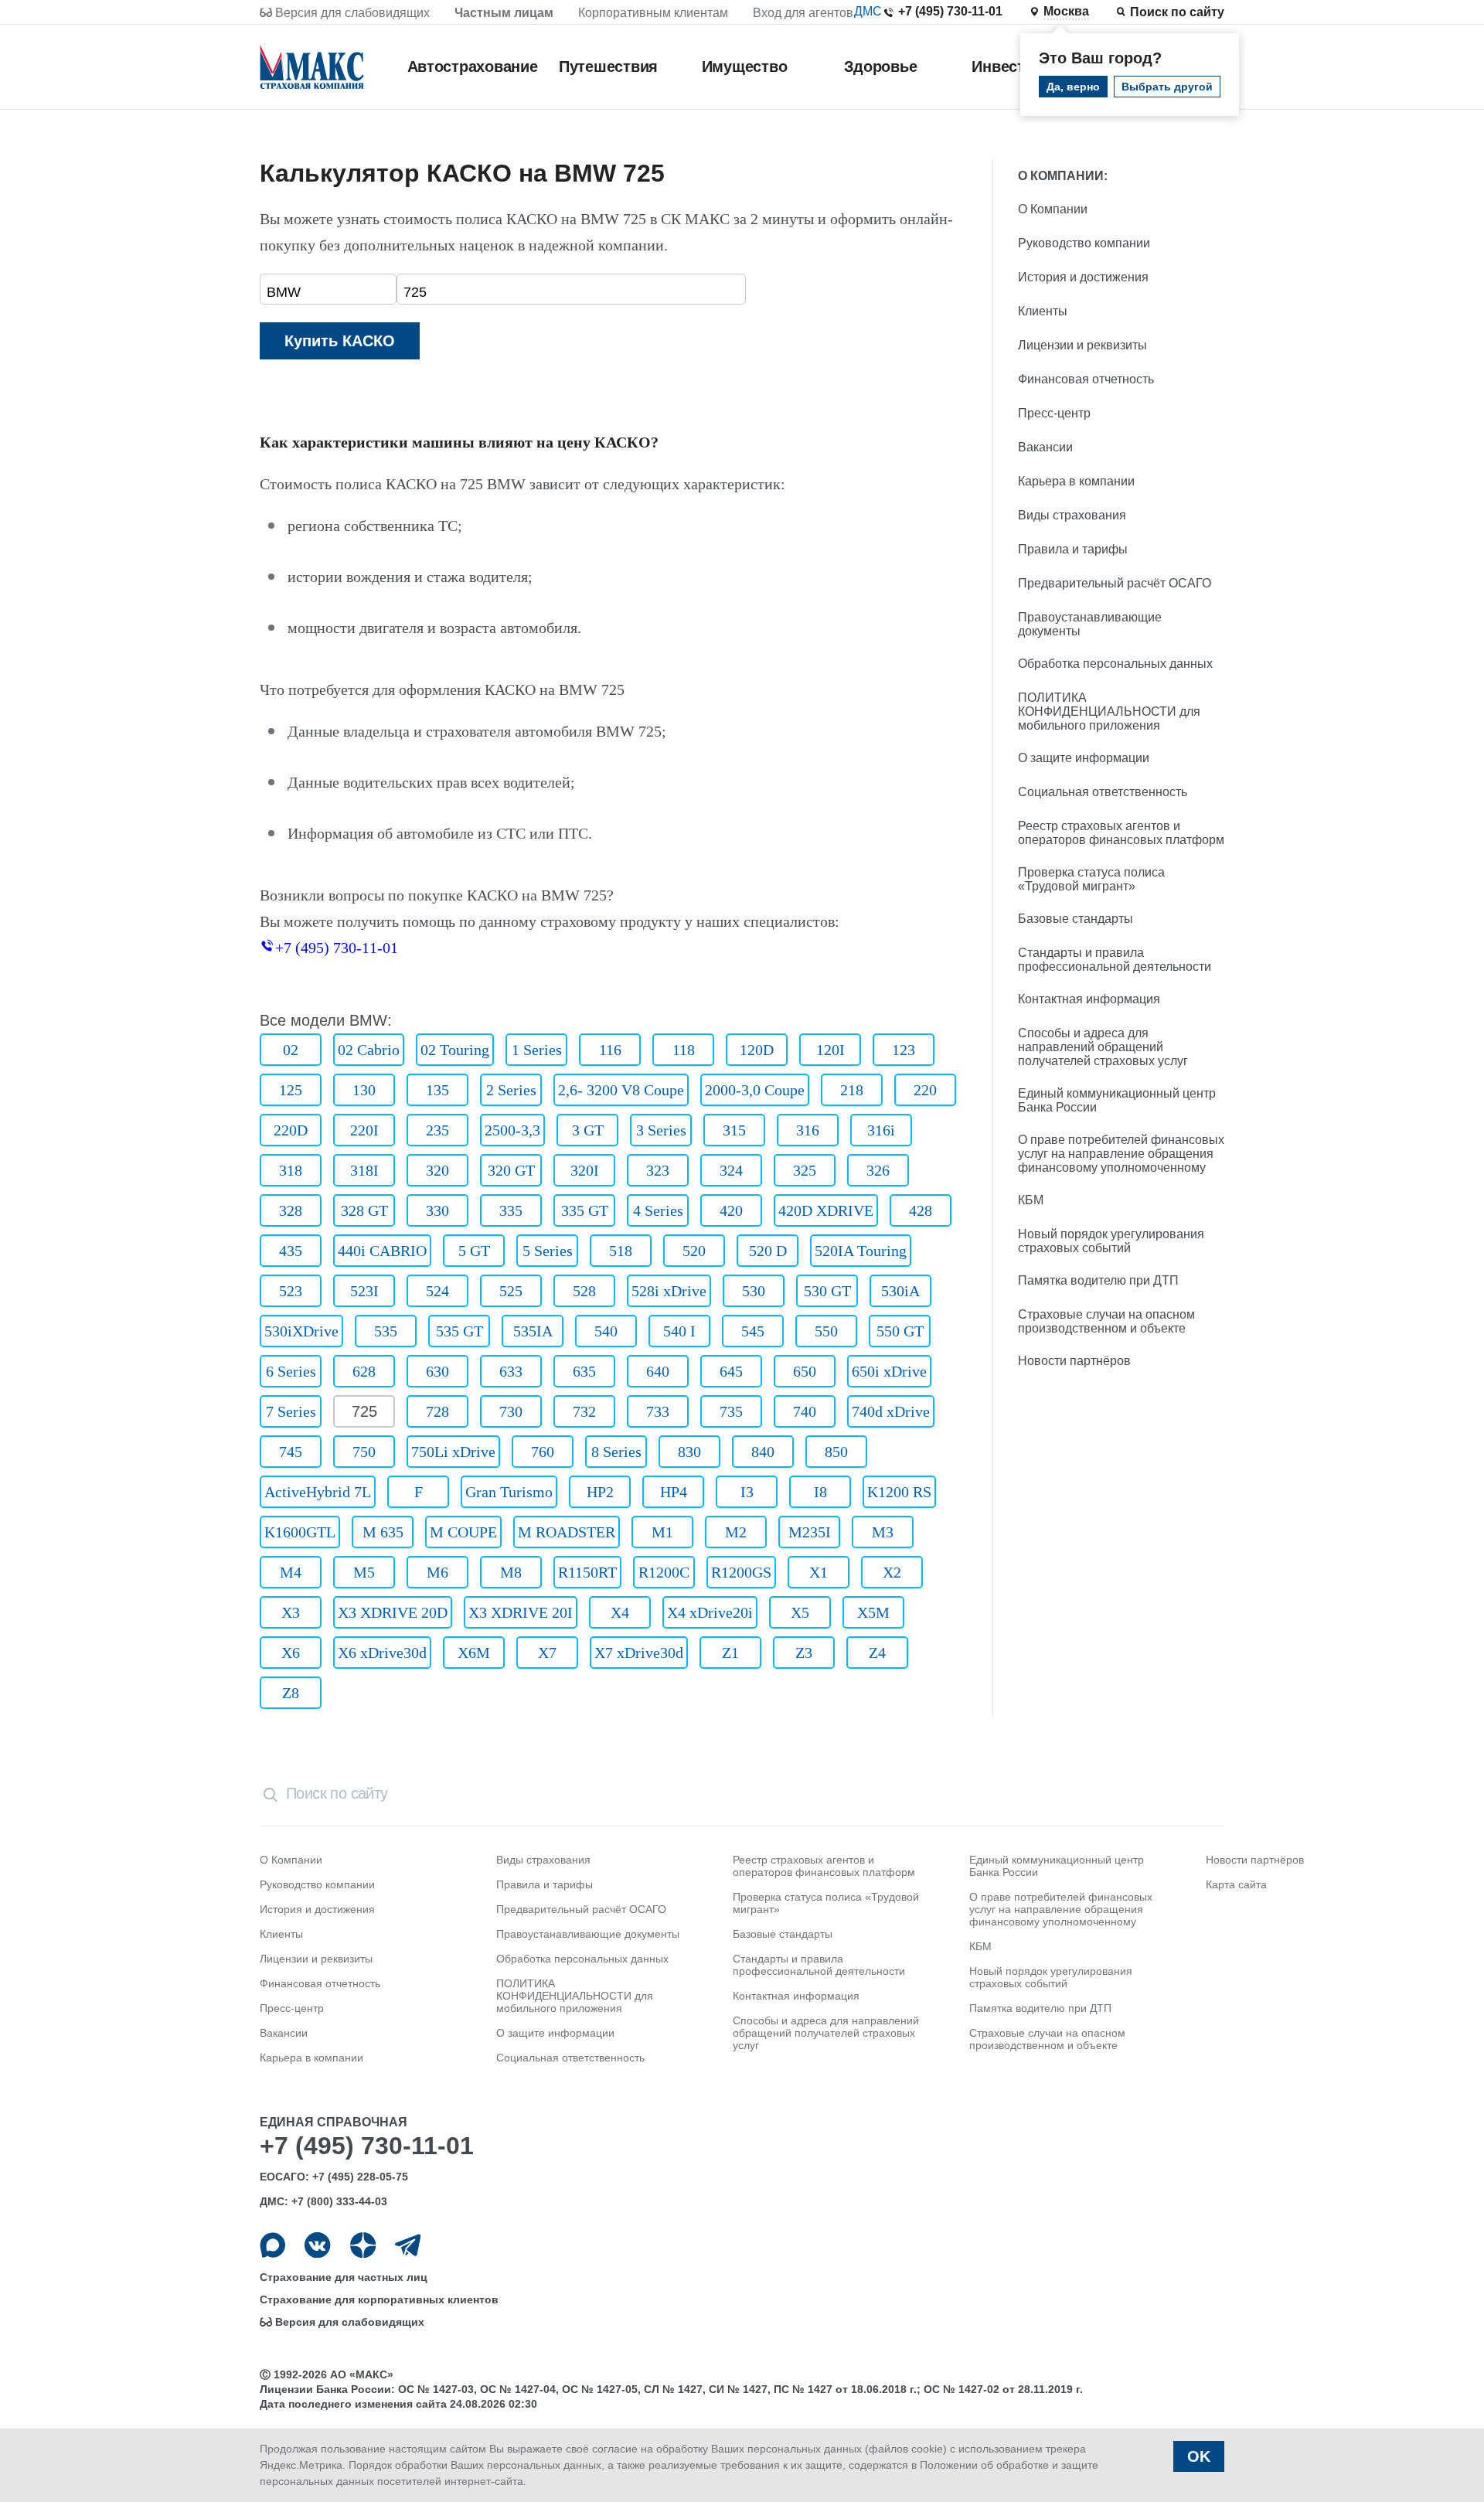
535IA (533, 1331)
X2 (892, 1572)
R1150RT (587, 1572)
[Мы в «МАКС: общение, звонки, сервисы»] (272, 2245)
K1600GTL (300, 1532)
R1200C (664, 1572)
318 (291, 1170)
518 (621, 1251)
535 (386, 1331)
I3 (747, 1492)
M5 (364, 1572)
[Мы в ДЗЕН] (363, 2245)
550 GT (900, 1331)
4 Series (658, 1210)
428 (921, 1210)
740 (805, 1411)
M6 (437, 1572)
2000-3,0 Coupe (755, 1090)
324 (731, 1170)
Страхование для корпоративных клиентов (379, 2299)
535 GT (459, 1331)
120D (757, 1050)
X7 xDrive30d (639, 1653)
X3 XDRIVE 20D (393, 1612)
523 (291, 1291)
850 (836, 1452)
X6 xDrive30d (382, 1653)
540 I (679, 1331)
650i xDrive (889, 1371)
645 (731, 1371)
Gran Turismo (509, 1492)
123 (904, 1050)
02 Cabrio (369, 1050)
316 (808, 1130)
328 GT (364, 1210)
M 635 (383, 1532)
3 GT (588, 1130)
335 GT (585, 1210)
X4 (620, 1612)
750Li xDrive (453, 1452)
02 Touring (455, 1050)
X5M (873, 1612)
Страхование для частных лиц (344, 2277)
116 (610, 1050)
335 (511, 1210)
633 (511, 1371)
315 (734, 1130)
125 (291, 1090)
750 (364, 1452)
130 (364, 1090)
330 (437, 1210)
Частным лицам (504, 13)
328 (291, 1210)
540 (606, 1331)
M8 (511, 1572)
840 (763, 1452)
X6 (291, 1653)
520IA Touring (861, 1251)
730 (511, 1411)
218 (852, 1090)
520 (694, 1251)
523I (364, 1291)
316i (881, 1130)
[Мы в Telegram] (408, 2245)
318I (364, 1170)
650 (805, 1371)
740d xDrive (891, 1411)
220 (925, 1090)
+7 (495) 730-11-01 (950, 11)
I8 (820, 1492)
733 (658, 1411)
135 (437, 1090)
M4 (291, 1572)
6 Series (291, 1371)
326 (878, 1170)
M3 (883, 1532)
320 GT (511, 1170)
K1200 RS (899, 1492)
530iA (900, 1291)
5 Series (548, 1251)
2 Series (511, 1090)
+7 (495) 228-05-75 (360, 2177)
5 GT (474, 1251)
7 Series (291, 1411)
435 (291, 1251)
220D (291, 1130)
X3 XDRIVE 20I (521, 1612)
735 (731, 1411)
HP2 (600, 1492)
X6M (474, 1653)
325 (805, 1170)
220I (364, 1130)
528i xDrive (669, 1291)
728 (437, 1411)
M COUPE (463, 1532)
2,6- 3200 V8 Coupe (621, 1090)
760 (543, 1452)
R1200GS (741, 1572)
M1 (662, 1532)
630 (437, 1371)
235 (437, 1130)
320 (437, 1170)
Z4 (877, 1653)
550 (826, 1331)
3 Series (661, 1130)
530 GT (827, 1291)
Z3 (804, 1653)
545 (753, 1331)
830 (689, 1452)
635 (584, 1371)
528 (584, 1291)
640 (658, 1371)
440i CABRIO (382, 1251)
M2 (736, 1532)
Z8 (291, 1693)
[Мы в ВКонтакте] (317, 2245)
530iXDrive (301, 1331)
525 (511, 1291)
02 (291, 1050)
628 (364, 1371)
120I (830, 1050)
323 (658, 1170)
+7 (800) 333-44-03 (339, 2201)
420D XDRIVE (826, 1210)
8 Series (616, 1452)
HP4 (674, 1492)
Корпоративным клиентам (653, 13)
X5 (800, 1612)
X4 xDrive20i (710, 1612)
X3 (291, 1612)
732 (584, 1411)
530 (754, 1291)
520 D (768, 1251)
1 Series (537, 1050)
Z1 (730, 1653)
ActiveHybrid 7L (318, 1492)
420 (731, 1210)
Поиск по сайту (1177, 12)
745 (291, 1452)
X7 (547, 1653)
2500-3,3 (512, 1130)
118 (684, 1050)
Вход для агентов (803, 13)
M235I (810, 1532)
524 (437, 1291)
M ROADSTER (567, 1532)
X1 (819, 1572)
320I (585, 1170)
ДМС (868, 11)
